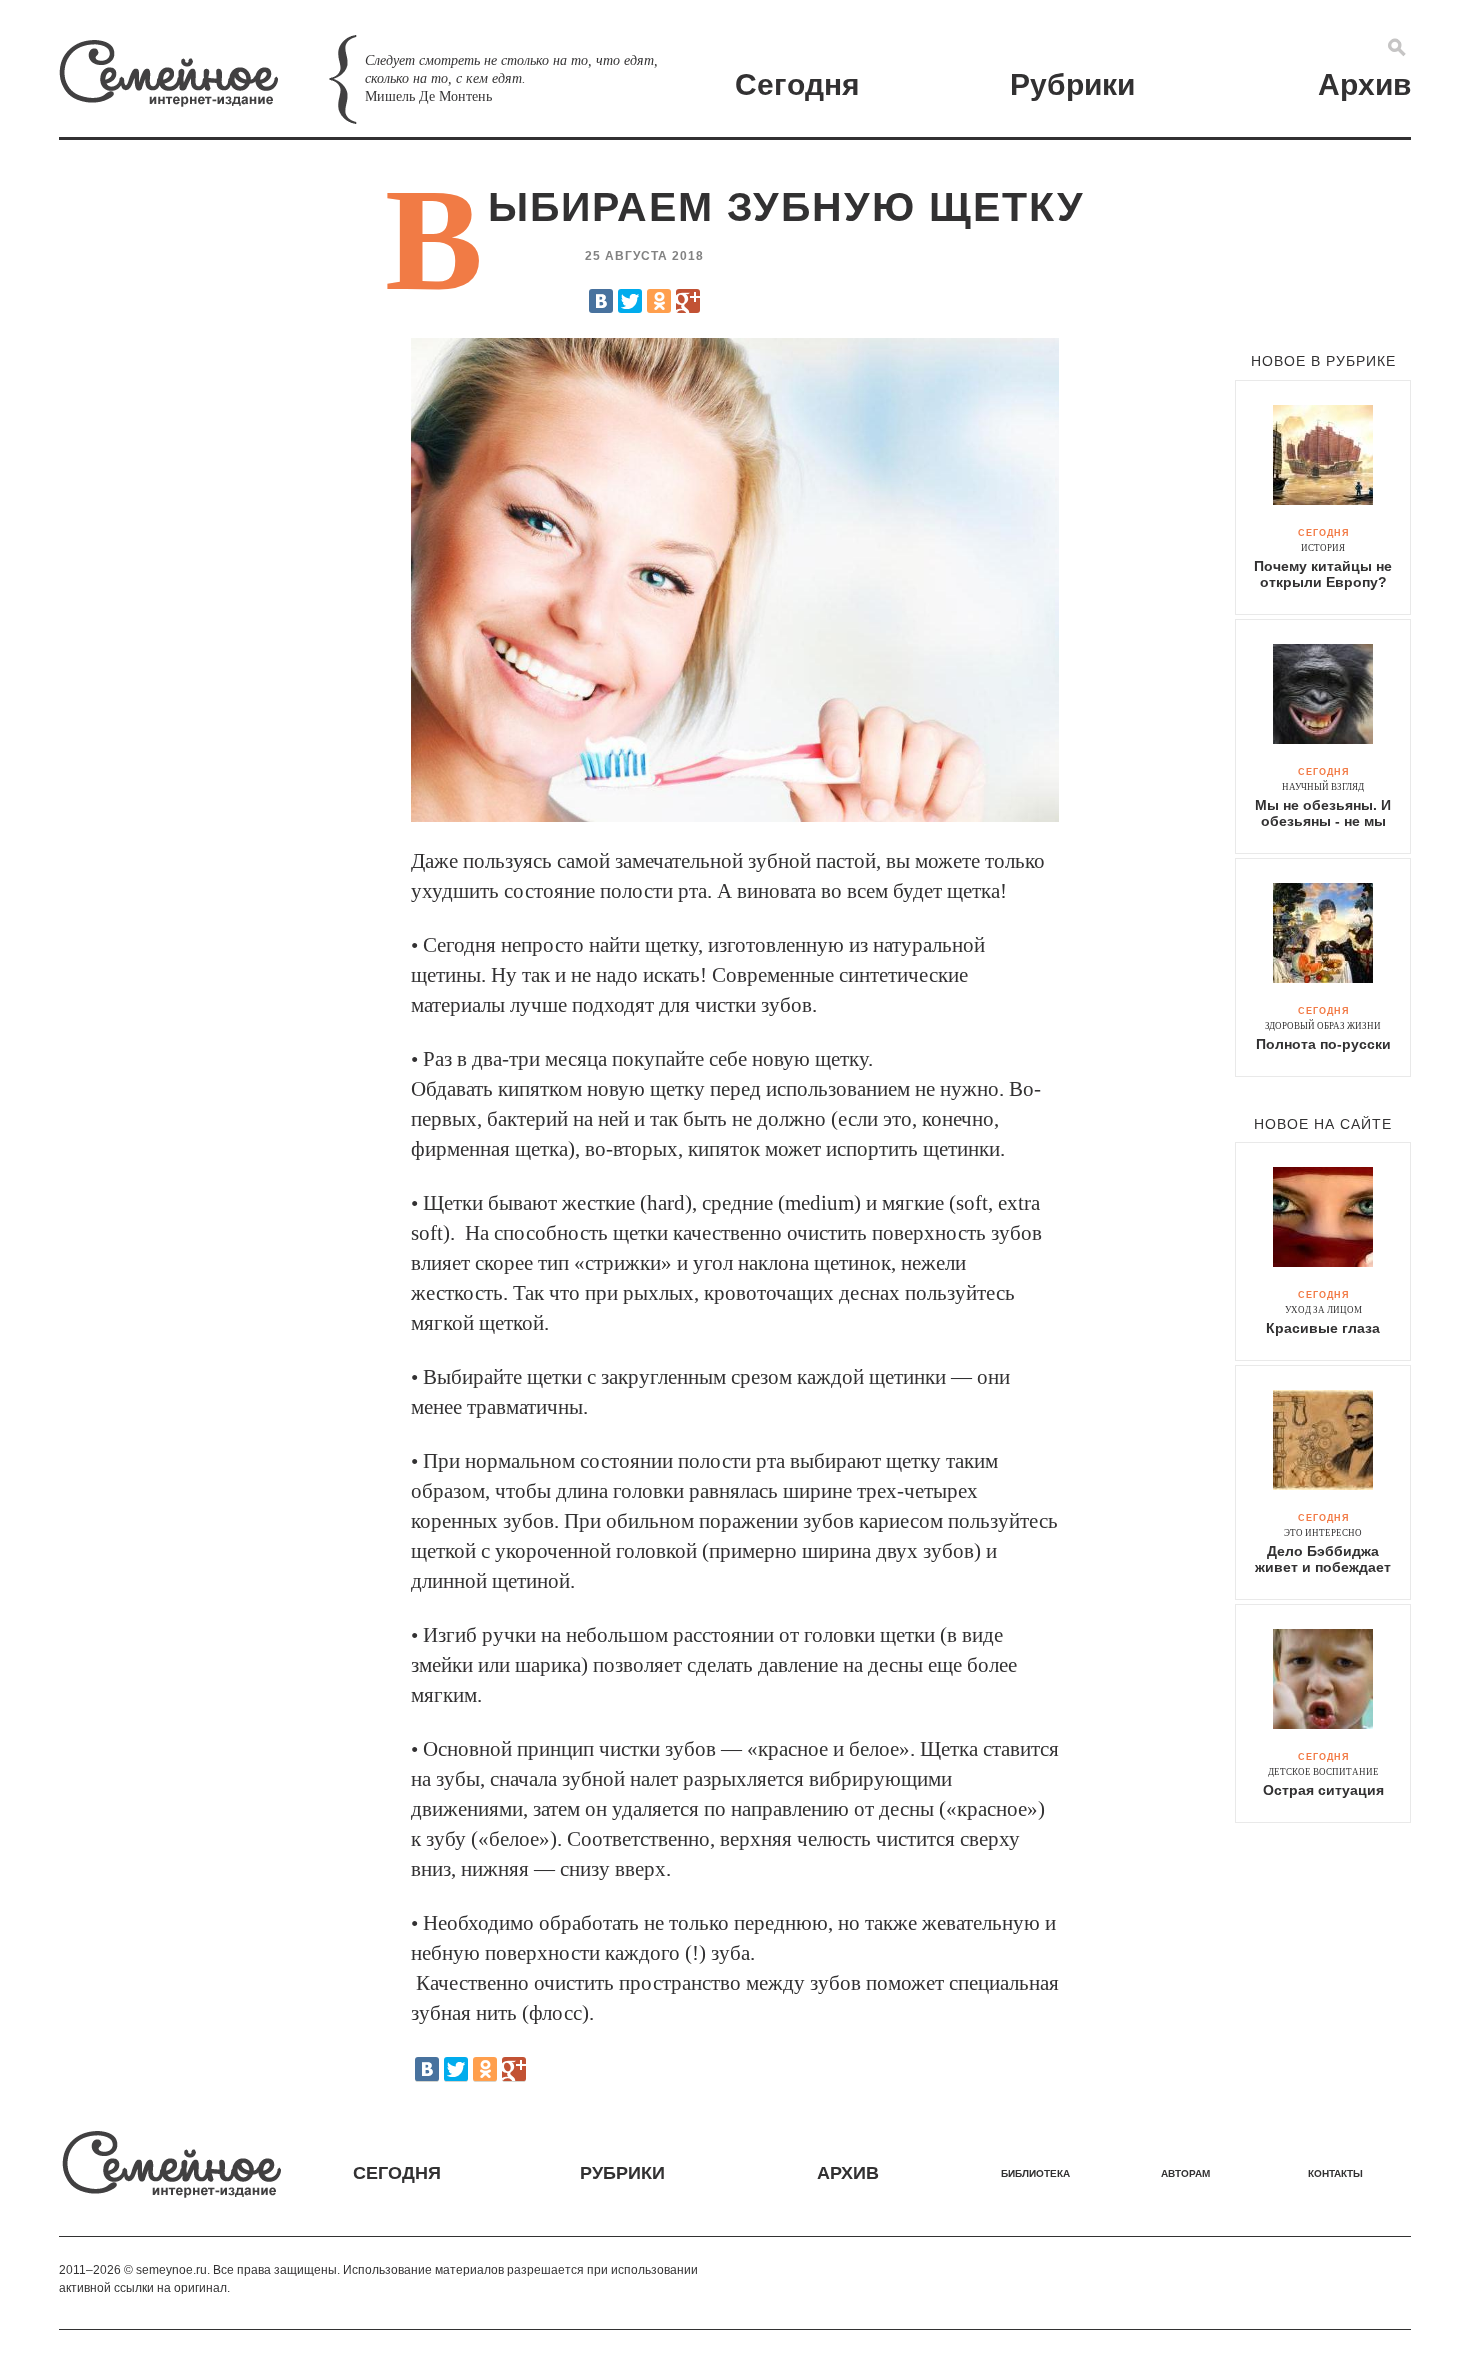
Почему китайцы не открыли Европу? (1323, 574)
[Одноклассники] (659, 301)
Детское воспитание (1323, 1772)
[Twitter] (630, 301)
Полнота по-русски (1323, 1044)
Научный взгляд (1323, 787)
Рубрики (1072, 84)
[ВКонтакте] (601, 301)
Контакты (1335, 2173)
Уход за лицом (1323, 1310)
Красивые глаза (1323, 1328)
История (1323, 548)
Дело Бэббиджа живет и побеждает (1323, 1559)
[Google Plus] (688, 301)
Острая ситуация (1323, 1790)
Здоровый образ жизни (1323, 1026)
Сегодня (797, 84)
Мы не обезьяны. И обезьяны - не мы (1323, 813)
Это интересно (1323, 1533)
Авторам (1185, 2173)
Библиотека (1035, 2173)
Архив (1364, 84)
